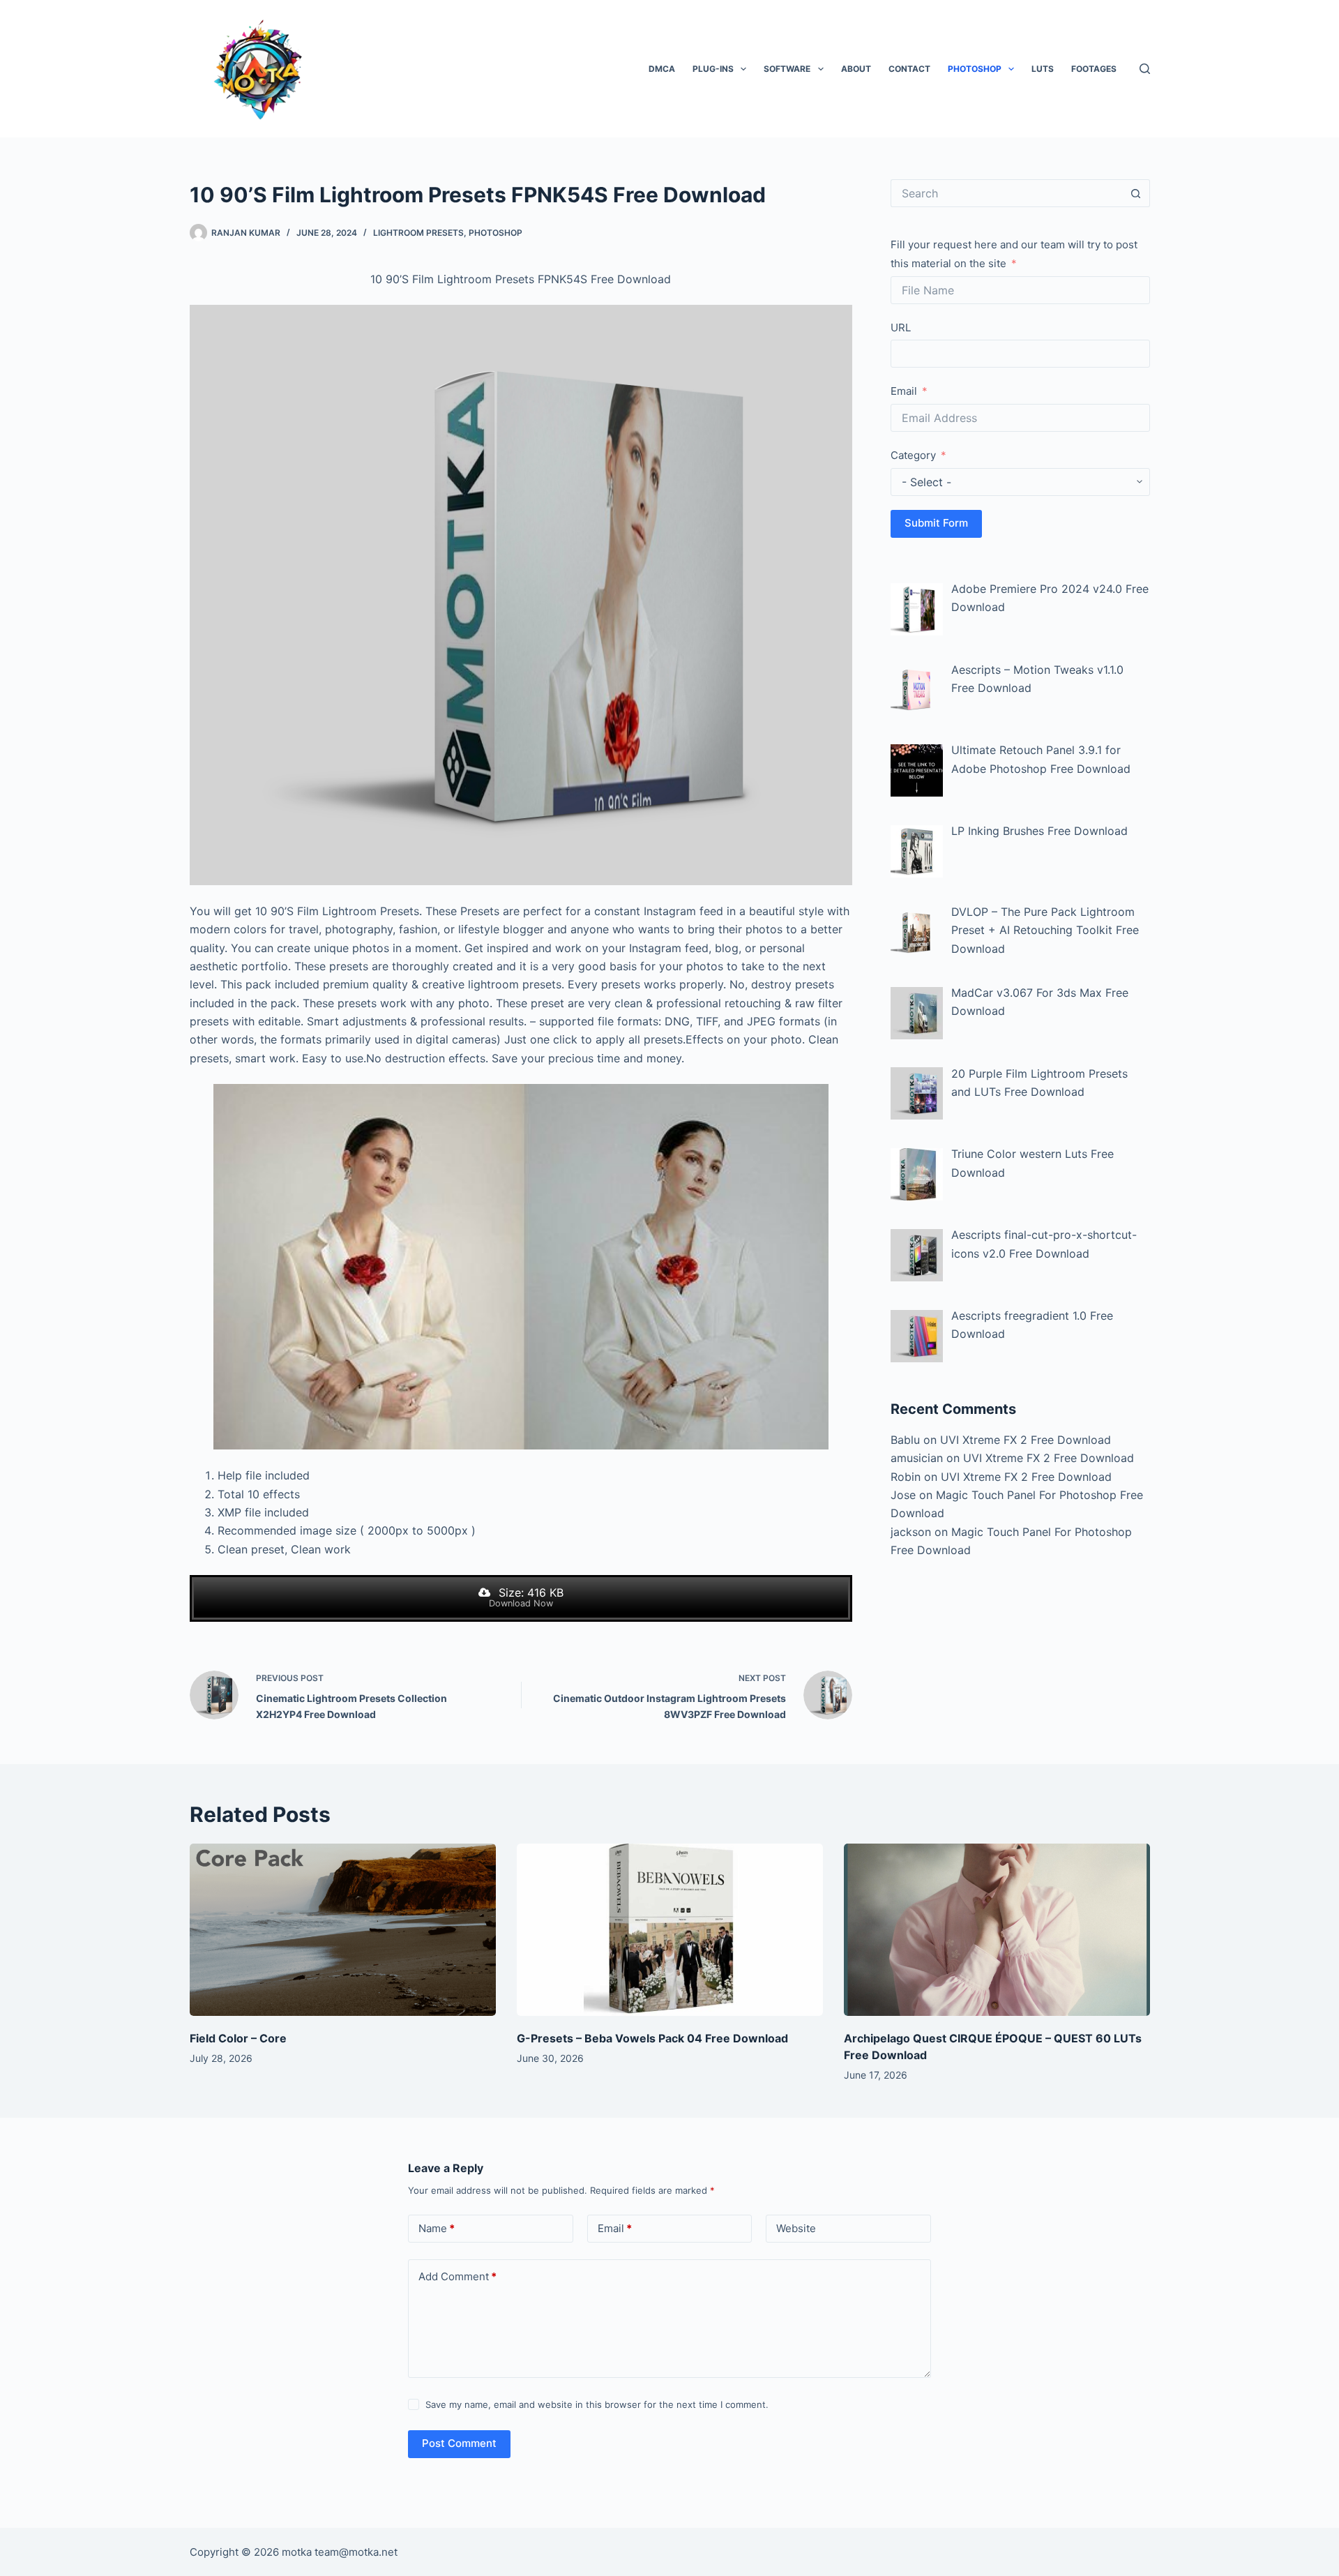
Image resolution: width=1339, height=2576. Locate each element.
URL (901, 327)
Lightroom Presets (418, 233)
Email (904, 391)
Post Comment (459, 2443)
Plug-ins (713, 69)
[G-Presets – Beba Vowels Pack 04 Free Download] (670, 1930)
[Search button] (1136, 193)
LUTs (1043, 69)
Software (787, 69)
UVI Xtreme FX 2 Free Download (1026, 1440)
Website (796, 2228)
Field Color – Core (238, 2038)
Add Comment (457, 2276)
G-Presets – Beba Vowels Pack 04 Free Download (652, 2038)
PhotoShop (975, 69)
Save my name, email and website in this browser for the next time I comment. (597, 2404)
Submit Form (936, 523)
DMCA (662, 69)
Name (437, 2228)
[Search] (1145, 69)
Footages (1094, 69)
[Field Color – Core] (343, 1930)
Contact (909, 69)
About (856, 69)
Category (913, 455)
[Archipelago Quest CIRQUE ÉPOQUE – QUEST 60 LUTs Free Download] (997, 1930)
